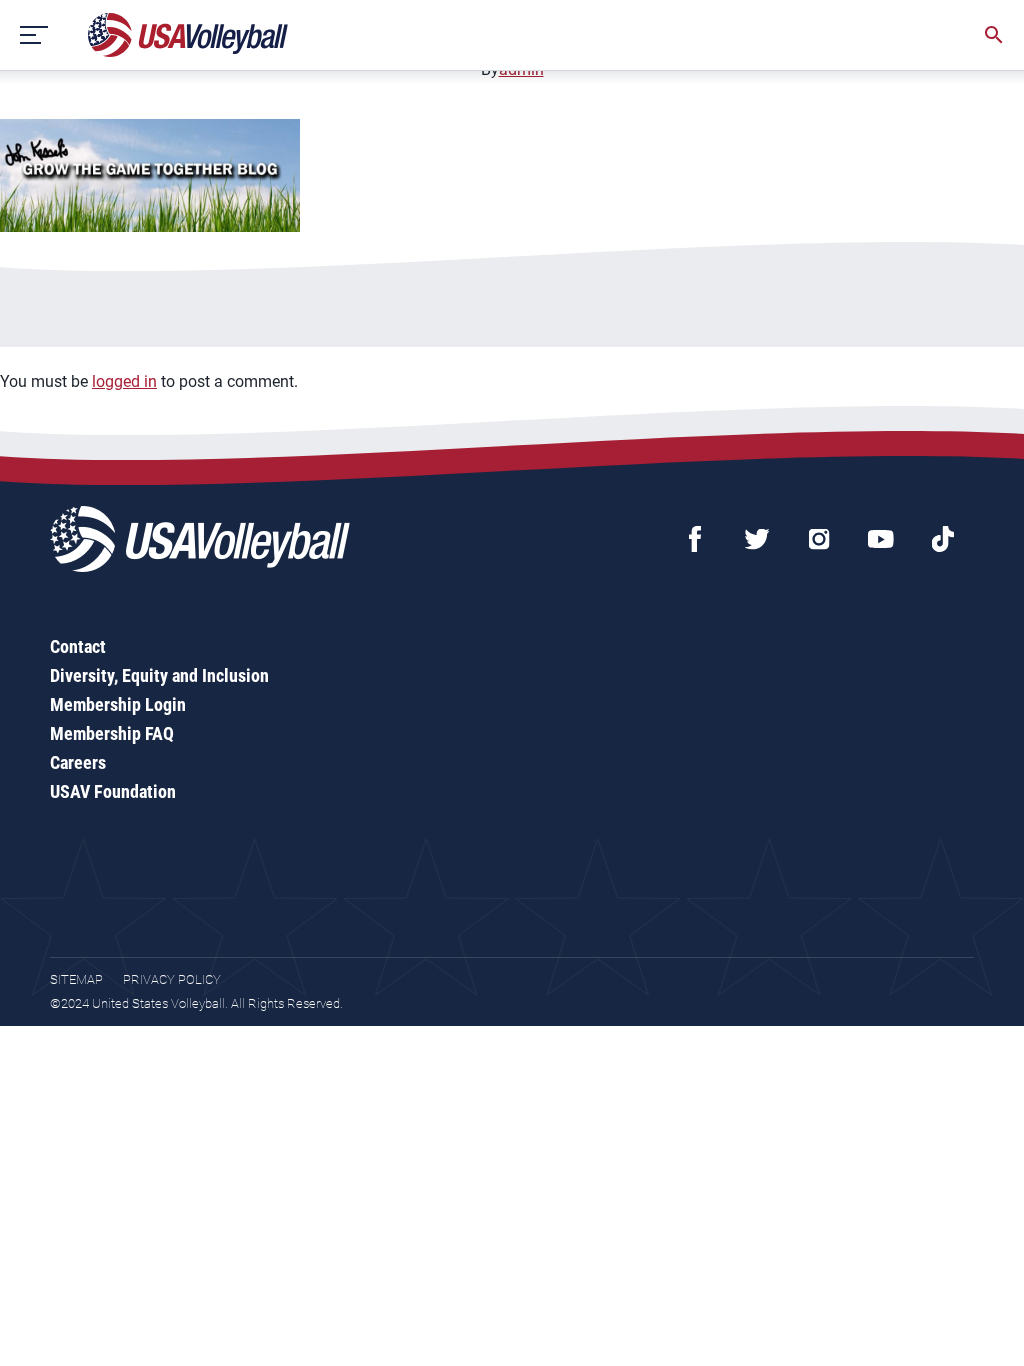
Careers (78, 762)
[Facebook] (695, 539)
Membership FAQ (112, 733)
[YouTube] (881, 539)
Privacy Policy (172, 979)
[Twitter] (757, 539)
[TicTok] (943, 539)
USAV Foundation (113, 791)
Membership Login (118, 704)
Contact (78, 646)
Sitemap (76, 979)
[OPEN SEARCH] (994, 35)
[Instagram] (819, 539)
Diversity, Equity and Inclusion (159, 675)
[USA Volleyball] (188, 35)
